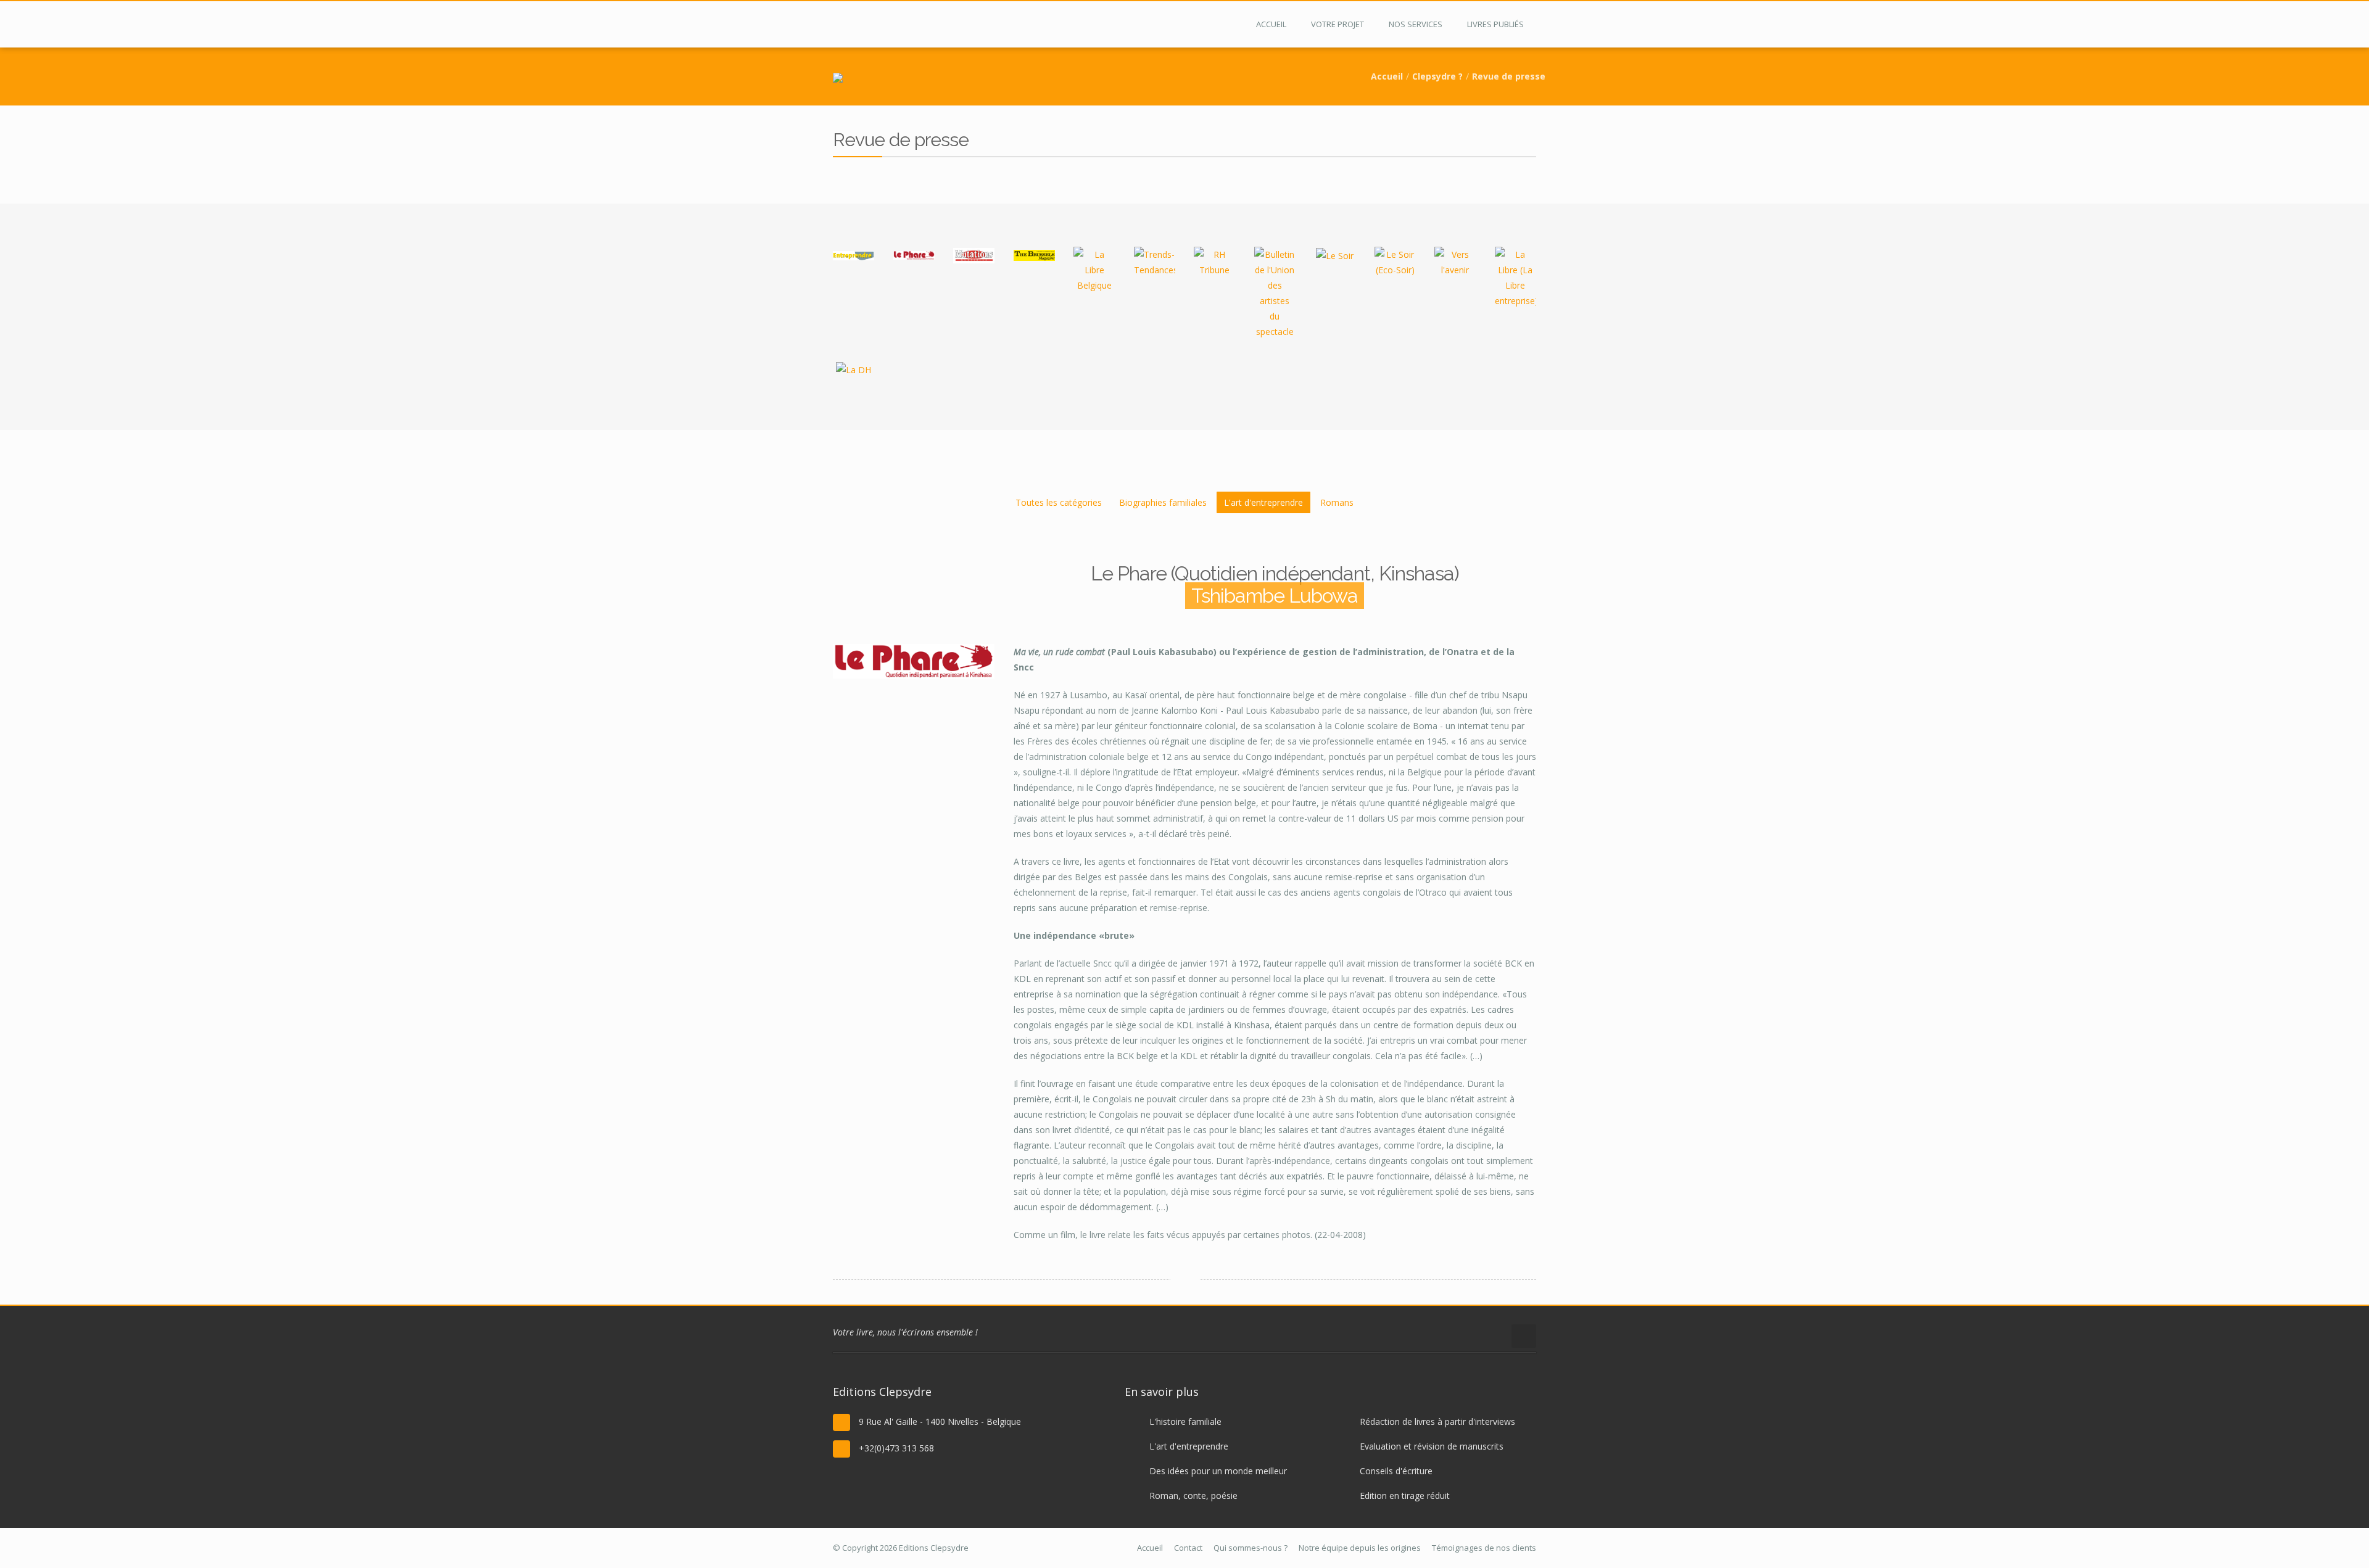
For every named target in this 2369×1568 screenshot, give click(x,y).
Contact (1188, 1548)
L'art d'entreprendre (1263, 502)
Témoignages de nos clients (1484, 1548)
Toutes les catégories (1059, 502)
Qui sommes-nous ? (1251, 1548)
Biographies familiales (1163, 502)
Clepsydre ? (1437, 76)
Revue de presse (1509, 76)
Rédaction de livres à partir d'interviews (1437, 1422)
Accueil (1387, 76)
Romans (1337, 502)
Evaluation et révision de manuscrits (1432, 1446)
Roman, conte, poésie (1193, 1496)
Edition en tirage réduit (1405, 1496)
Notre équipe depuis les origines (1360, 1548)
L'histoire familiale (1185, 1422)
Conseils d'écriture (1396, 1471)
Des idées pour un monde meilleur (1218, 1471)
